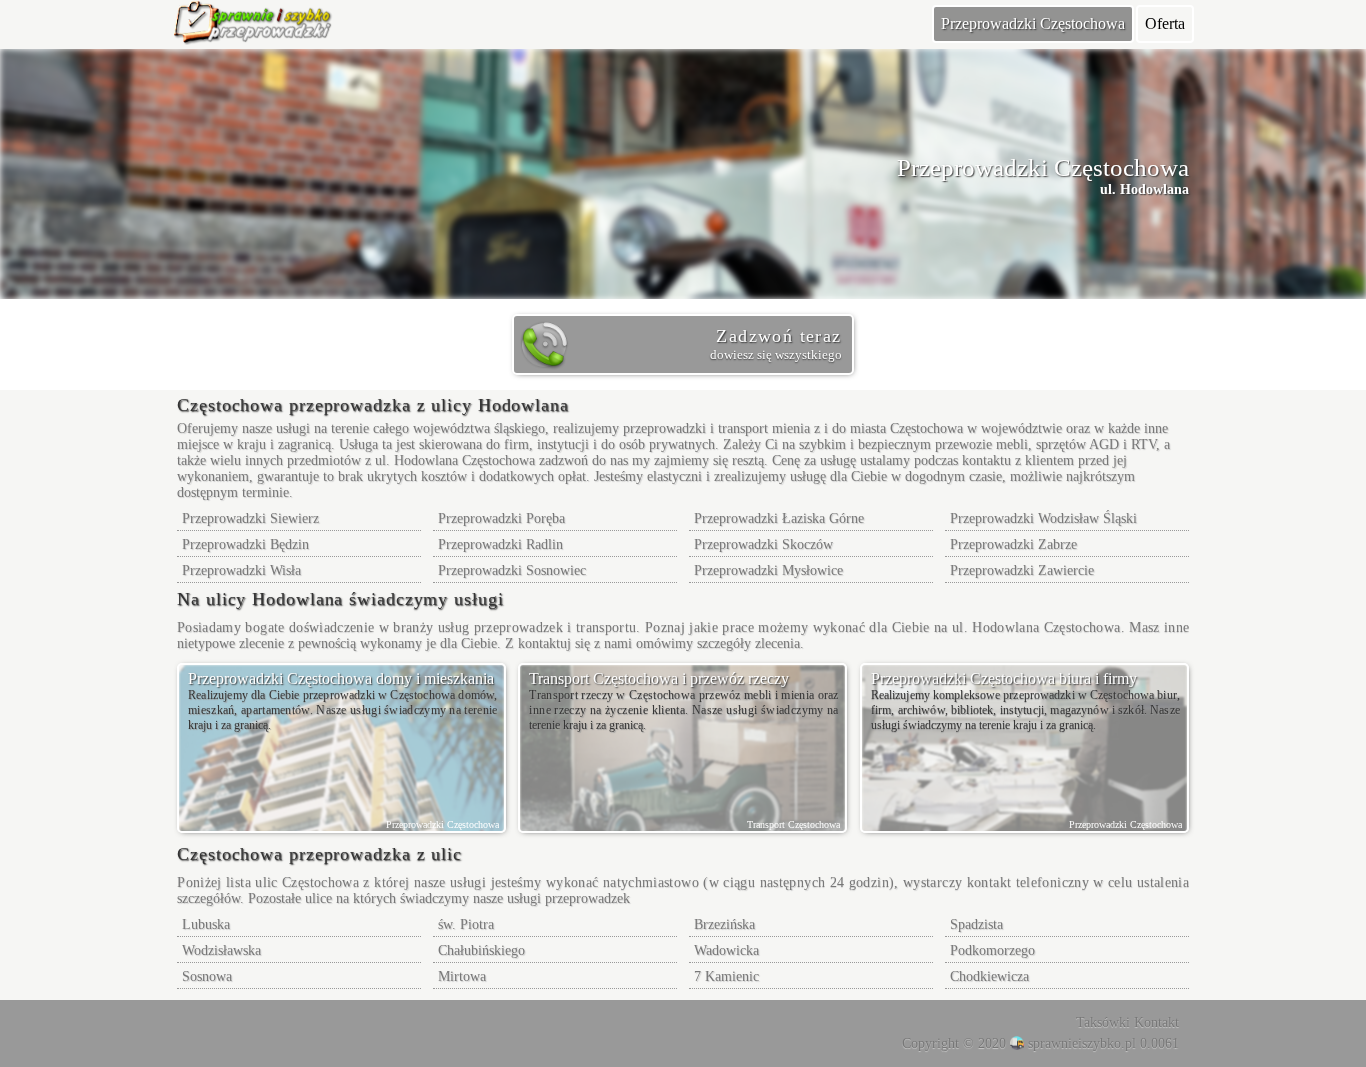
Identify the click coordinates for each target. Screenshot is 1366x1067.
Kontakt (1156, 1022)
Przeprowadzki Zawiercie (1022, 570)
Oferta (1165, 23)
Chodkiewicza (989, 976)
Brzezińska (724, 924)
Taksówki (1103, 1022)
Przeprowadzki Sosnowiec (512, 570)
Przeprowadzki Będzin (245, 544)
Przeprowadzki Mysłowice (768, 570)
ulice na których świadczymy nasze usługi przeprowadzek (467, 898)
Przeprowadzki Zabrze (1013, 544)
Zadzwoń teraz (775, 344)
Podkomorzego (992, 950)
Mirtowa (462, 976)
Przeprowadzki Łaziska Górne (779, 518)
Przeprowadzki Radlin (500, 544)
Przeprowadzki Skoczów (763, 544)
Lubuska (206, 924)
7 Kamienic (726, 976)
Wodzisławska (221, 950)
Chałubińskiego (481, 950)
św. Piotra (466, 924)
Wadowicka (726, 950)
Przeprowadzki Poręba (501, 518)
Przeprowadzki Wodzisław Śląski (1043, 518)
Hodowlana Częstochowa (464, 460)
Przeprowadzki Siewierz (250, 518)
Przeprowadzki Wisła (241, 570)
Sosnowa (207, 976)
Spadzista (976, 924)
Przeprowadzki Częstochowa (1033, 23)
